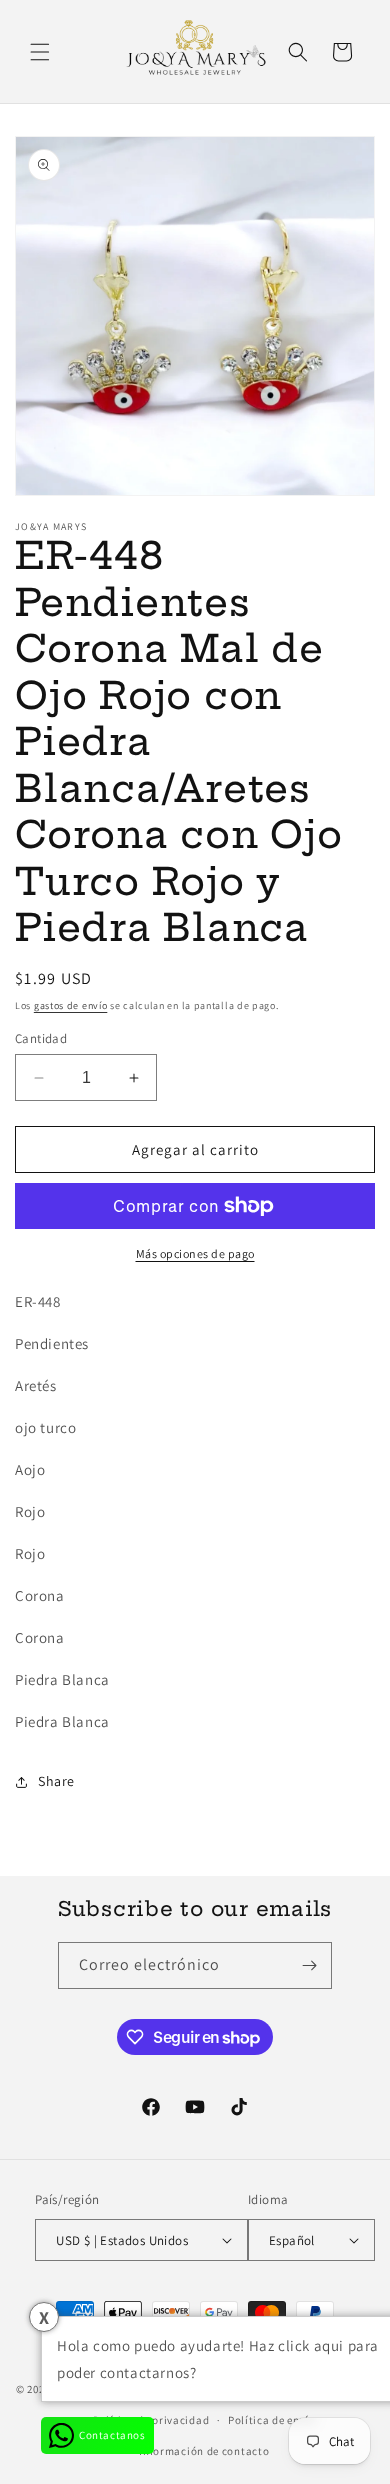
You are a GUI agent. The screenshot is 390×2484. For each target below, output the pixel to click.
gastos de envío (71, 1005)
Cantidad (41, 1038)
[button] (40, 52)
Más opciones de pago (195, 1253)
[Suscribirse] (309, 1965)
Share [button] (56, 1781)
